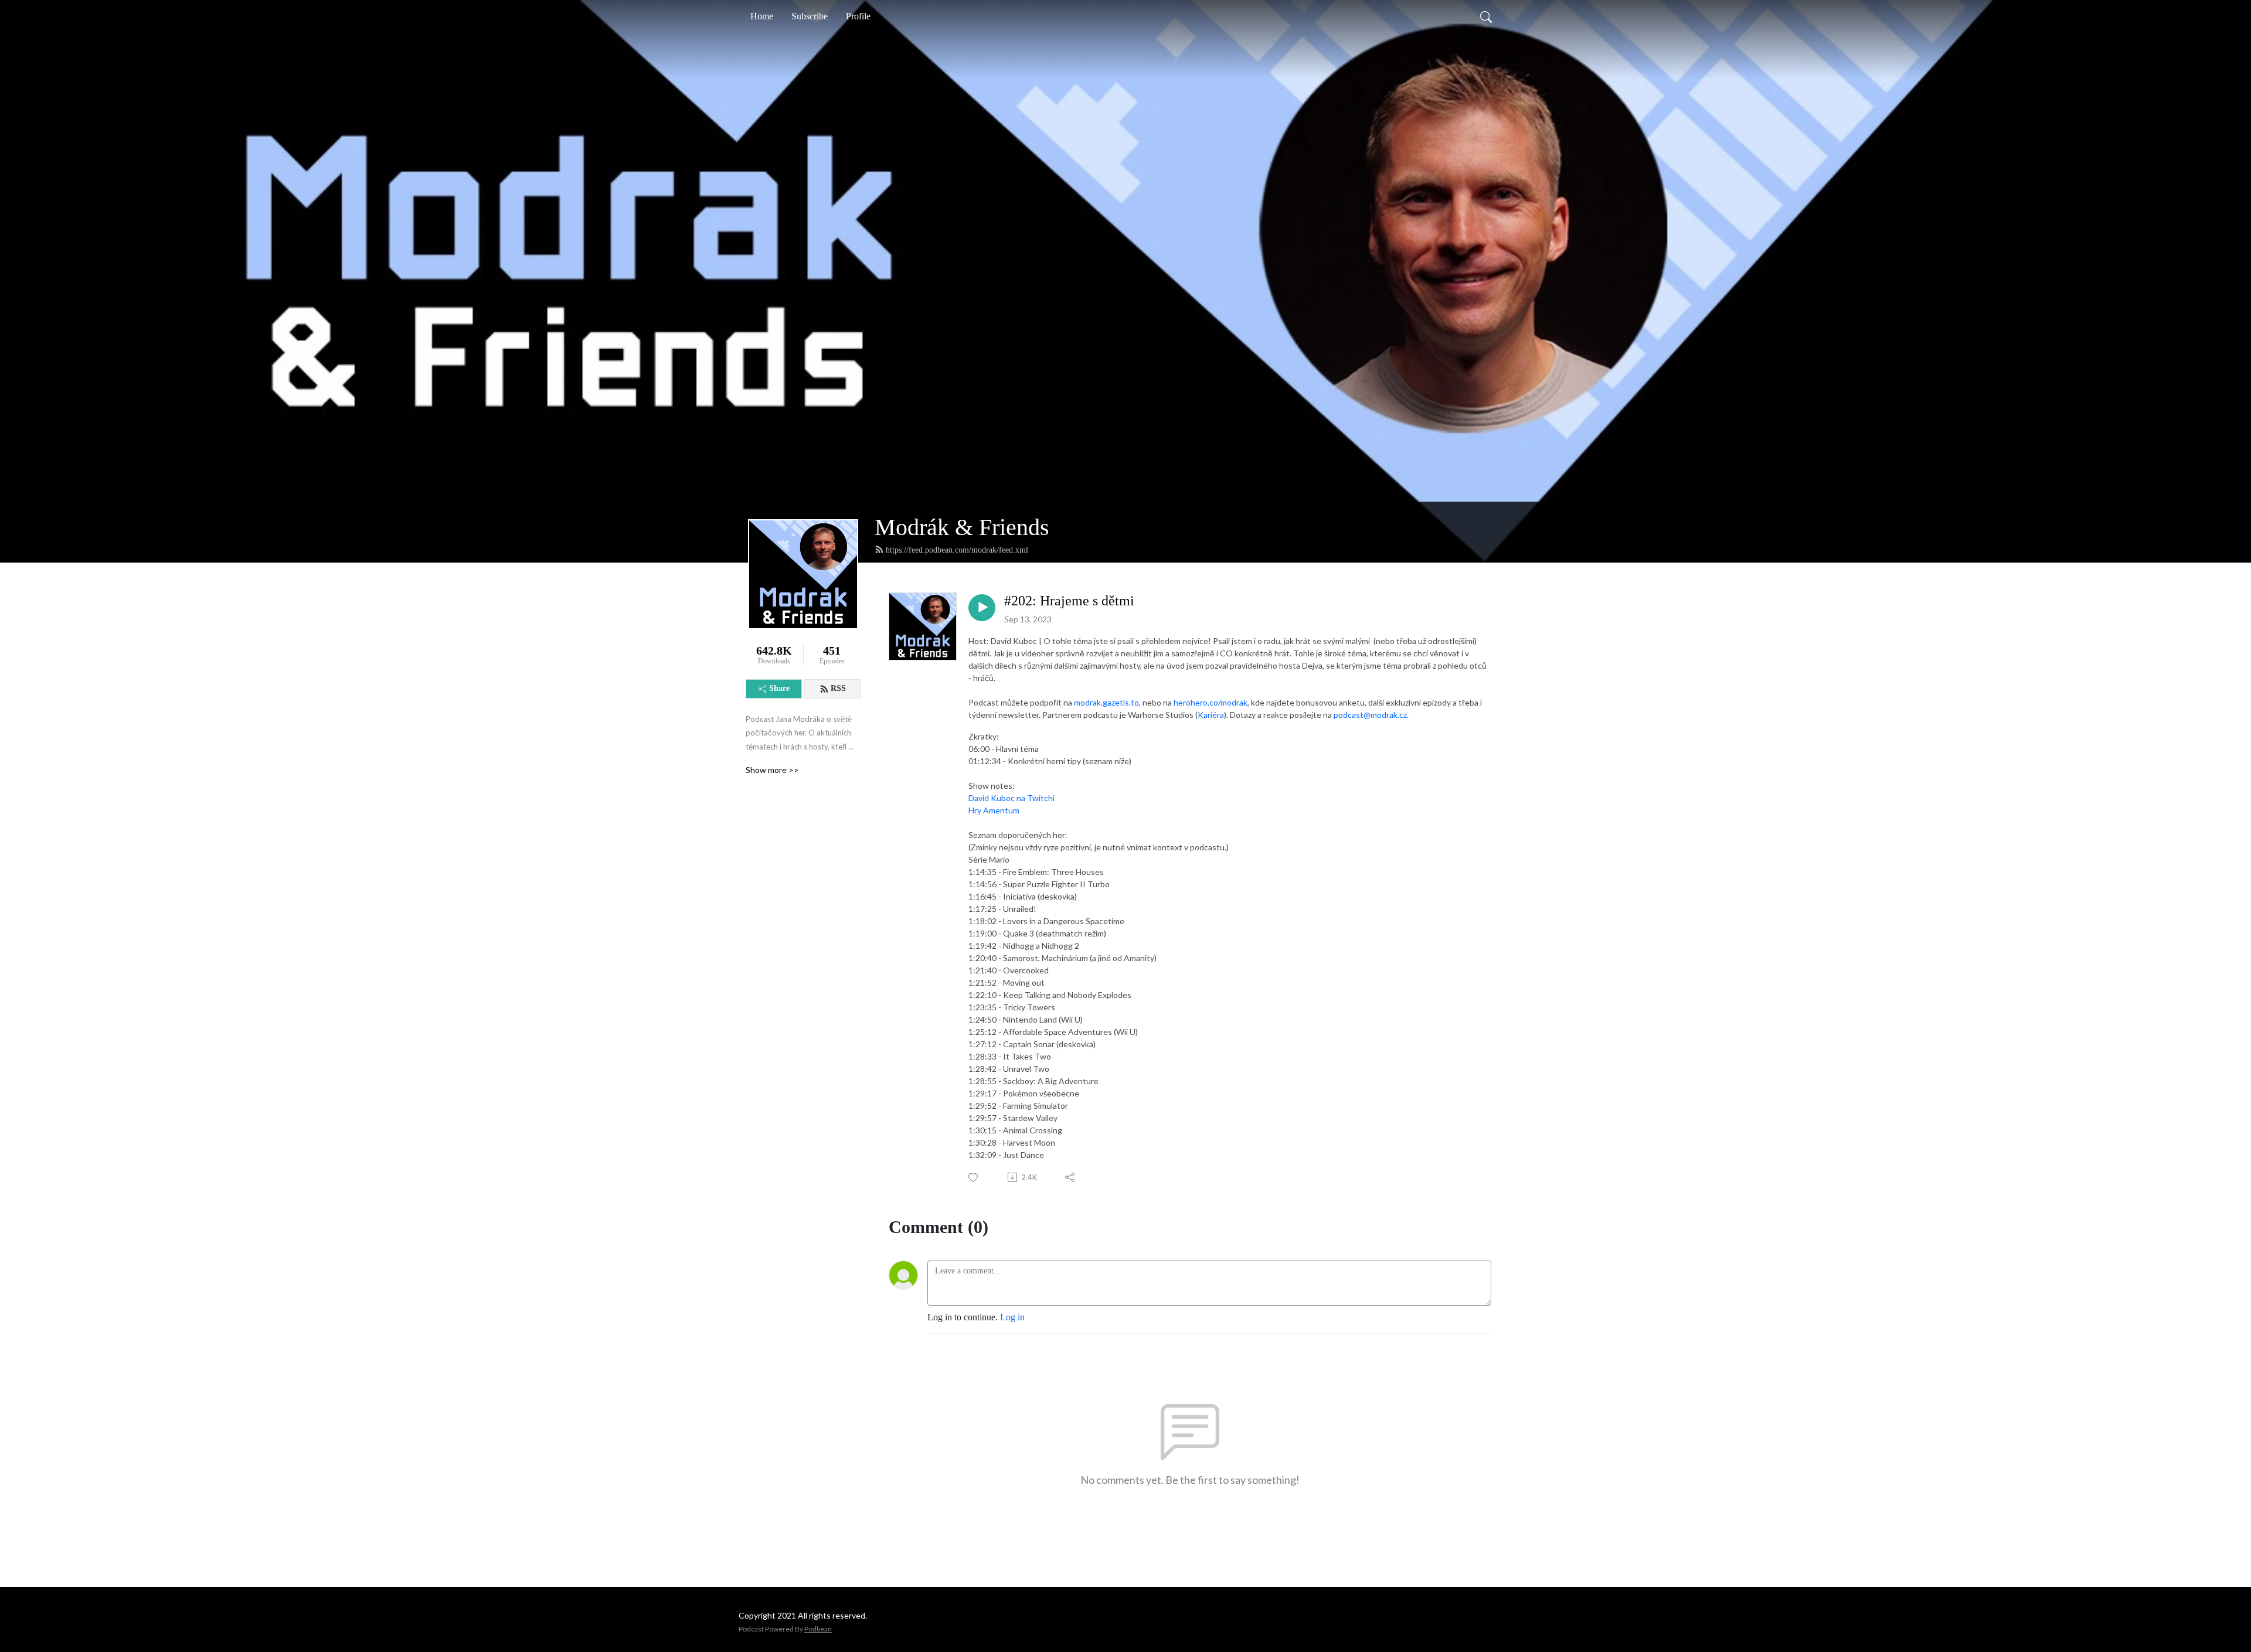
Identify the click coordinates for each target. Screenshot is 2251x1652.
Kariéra (1211, 715)
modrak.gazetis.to (1106, 702)
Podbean (818, 1629)
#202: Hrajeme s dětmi (1069, 601)
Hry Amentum (994, 810)
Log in (1012, 1317)
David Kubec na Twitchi (1011, 798)
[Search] (1486, 16)
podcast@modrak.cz (1370, 715)
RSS (838, 688)
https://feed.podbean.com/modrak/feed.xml (957, 550)
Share (779, 688)
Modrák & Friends (962, 527)
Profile (858, 16)
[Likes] (974, 1178)
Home (762, 16)
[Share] (1071, 1177)
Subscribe (810, 16)
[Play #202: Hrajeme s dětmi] (982, 608)
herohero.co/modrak (1210, 702)
